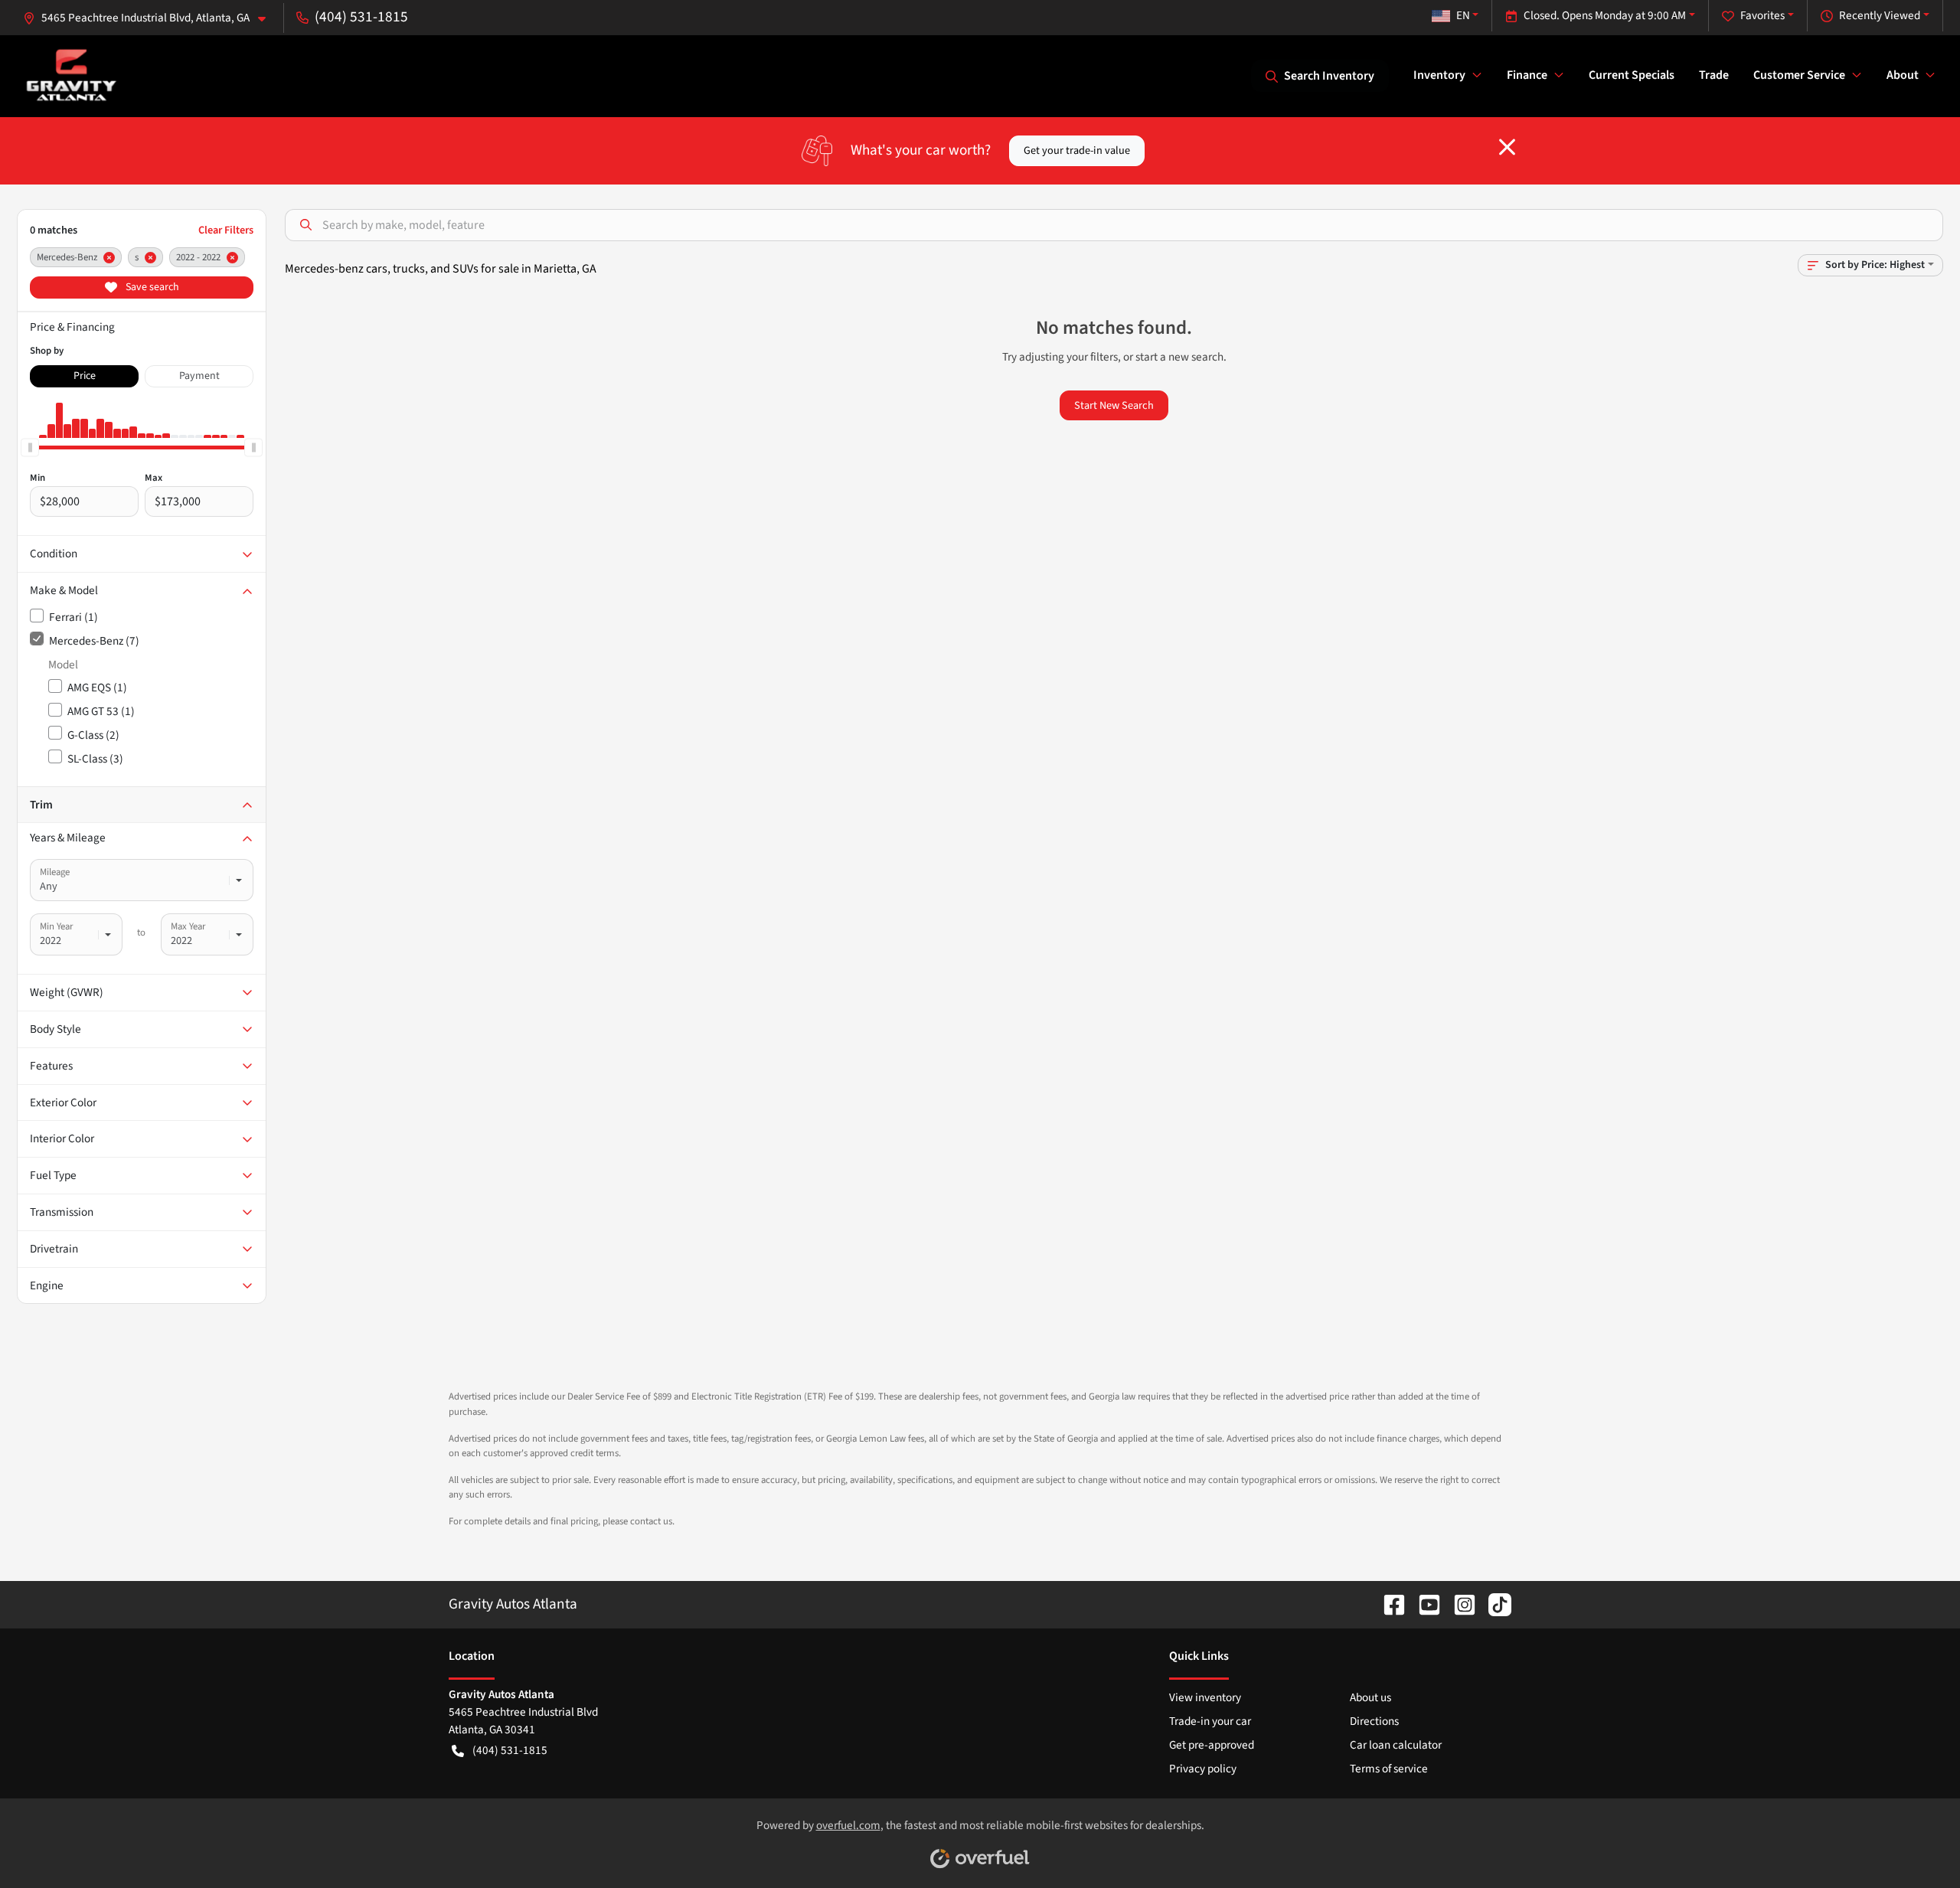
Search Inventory (1329, 76)
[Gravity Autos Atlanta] (72, 75)
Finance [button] (1527, 75)
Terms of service (1389, 1769)
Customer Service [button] (1799, 75)
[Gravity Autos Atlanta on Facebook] (1388, 1604)
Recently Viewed (1880, 15)
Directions (1374, 1721)
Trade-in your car (1210, 1721)
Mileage (55, 872)
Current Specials (1632, 75)
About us (1370, 1697)
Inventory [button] (1439, 75)
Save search (151, 287)
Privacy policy (1203, 1769)
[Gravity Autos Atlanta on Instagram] (1459, 1604)
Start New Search (1114, 405)
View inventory (1205, 1697)
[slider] (30, 447)
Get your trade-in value (1077, 150)
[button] (150, 18)
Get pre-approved (1212, 1745)
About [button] (1903, 75)
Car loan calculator (1396, 1745)
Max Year (188, 926)
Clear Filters (226, 230)
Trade (1714, 75)
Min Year (56, 926)
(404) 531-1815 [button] (361, 17)
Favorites (1762, 15)
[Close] (1507, 147)
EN (1463, 15)
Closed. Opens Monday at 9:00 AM (1605, 15)
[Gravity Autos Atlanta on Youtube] (1423, 1604)
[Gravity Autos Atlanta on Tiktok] (1494, 1604)
